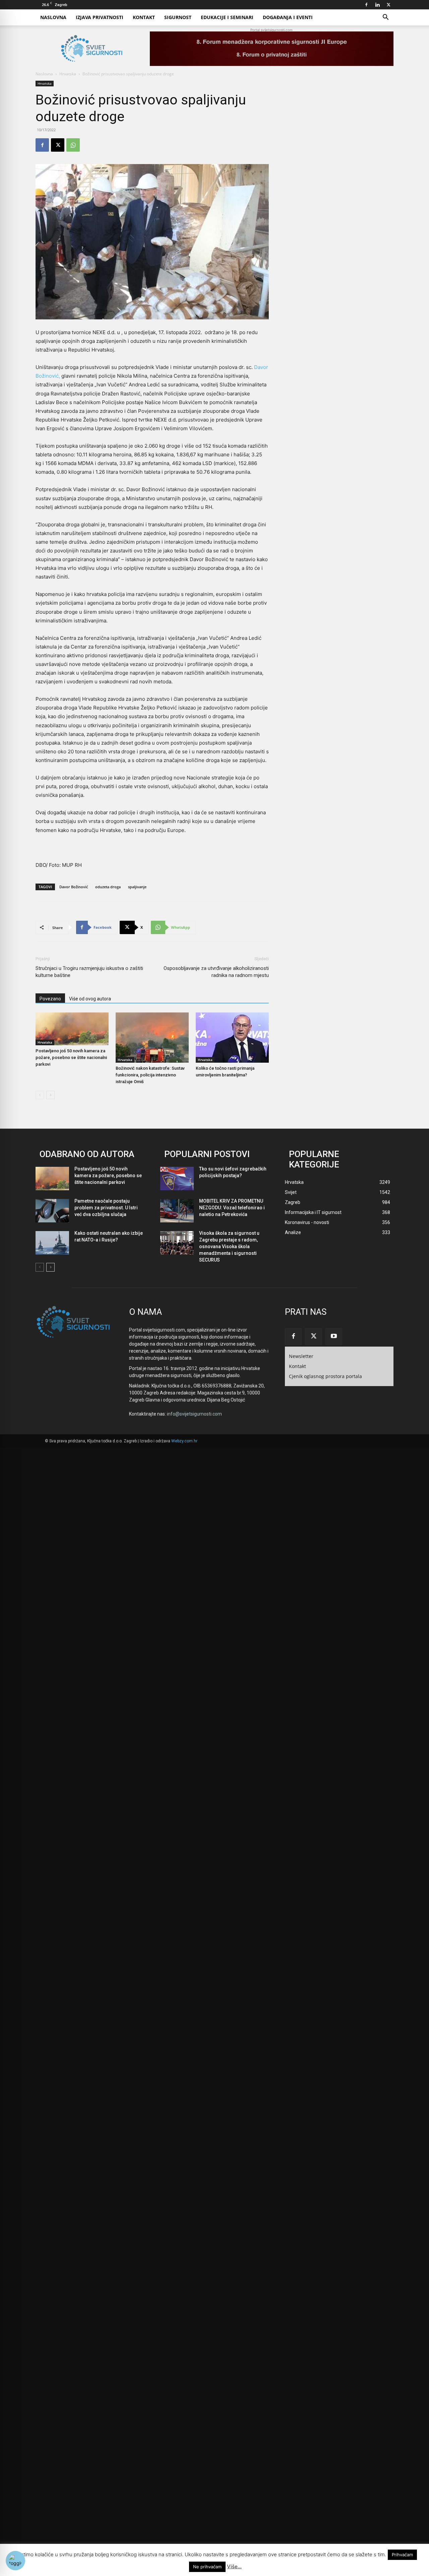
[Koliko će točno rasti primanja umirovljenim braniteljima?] (232, 1038)
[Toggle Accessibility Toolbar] (15, 2561)
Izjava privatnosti (100, 17)
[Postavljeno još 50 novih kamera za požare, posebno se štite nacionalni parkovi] (72, 1029)
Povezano (50, 999)
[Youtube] (334, 1337)
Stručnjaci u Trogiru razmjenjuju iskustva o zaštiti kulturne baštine (89, 972)
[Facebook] (366, 5)
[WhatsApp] (73, 145)
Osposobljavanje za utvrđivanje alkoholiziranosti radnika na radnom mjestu (216, 972)
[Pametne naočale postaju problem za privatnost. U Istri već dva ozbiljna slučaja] (52, 1211)
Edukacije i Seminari (227, 17)
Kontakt (144, 17)
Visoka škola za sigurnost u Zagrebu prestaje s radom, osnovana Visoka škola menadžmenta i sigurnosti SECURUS (229, 1246)
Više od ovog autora (90, 999)
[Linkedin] (377, 5)
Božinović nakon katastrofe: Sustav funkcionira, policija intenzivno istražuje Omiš (150, 1075)
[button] (385, 18)
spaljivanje (137, 887)
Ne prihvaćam (207, 2567)
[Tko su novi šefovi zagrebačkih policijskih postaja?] (177, 1179)
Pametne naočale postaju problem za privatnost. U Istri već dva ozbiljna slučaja (106, 1208)
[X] (388, 5)
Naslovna (53, 17)
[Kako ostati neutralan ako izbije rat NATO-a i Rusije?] (52, 1243)
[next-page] (50, 1095)
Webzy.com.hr (184, 1441)
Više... (234, 2566)
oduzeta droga (108, 887)
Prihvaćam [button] (402, 2555)
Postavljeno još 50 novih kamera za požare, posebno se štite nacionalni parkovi (71, 1057)
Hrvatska (68, 74)
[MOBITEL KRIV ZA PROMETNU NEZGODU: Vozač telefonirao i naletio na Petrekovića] (177, 1211)
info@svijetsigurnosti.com (194, 1414)
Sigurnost (178, 17)
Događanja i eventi (288, 17)
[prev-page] (40, 1095)
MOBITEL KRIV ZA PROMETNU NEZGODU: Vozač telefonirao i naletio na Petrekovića (232, 1208)
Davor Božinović (74, 887)
